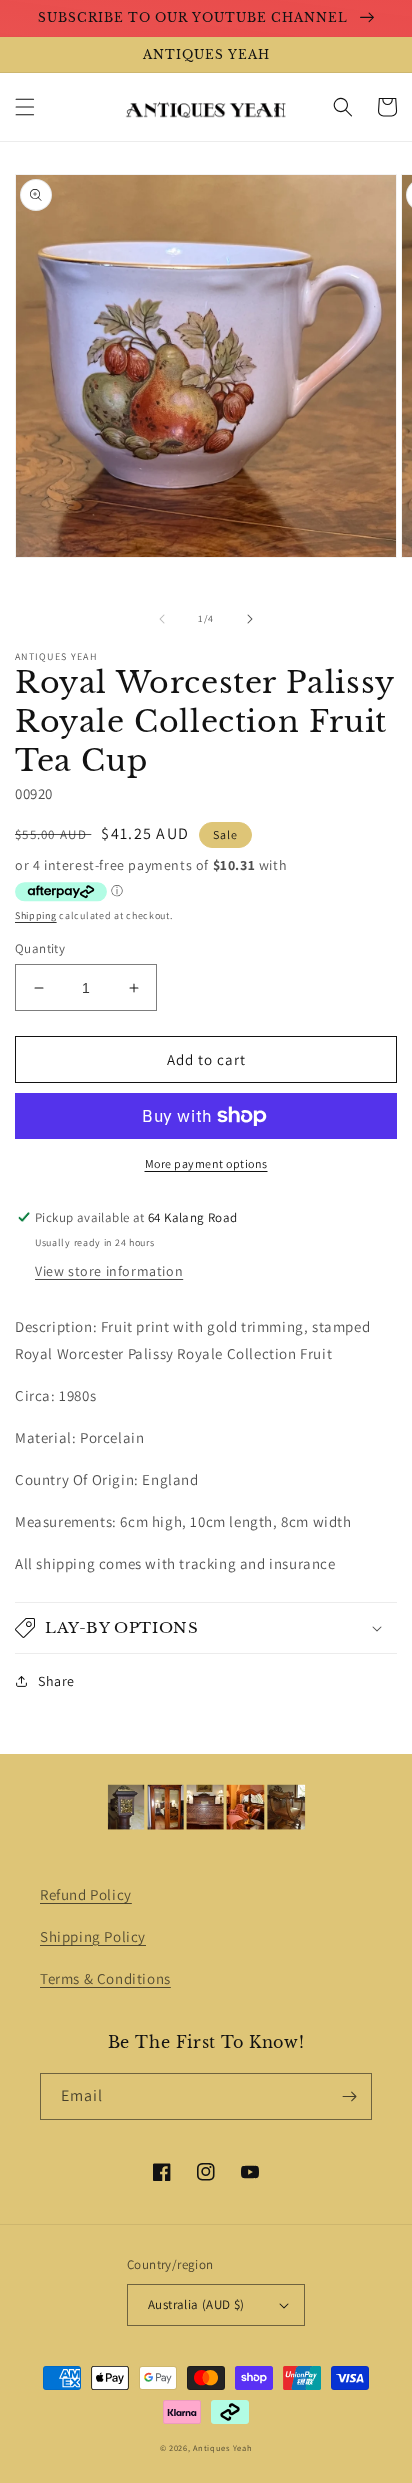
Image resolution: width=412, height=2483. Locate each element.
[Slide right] (250, 619)
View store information (109, 1271)
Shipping (36, 915)
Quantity (40, 948)
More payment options (206, 1163)
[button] (25, 107)
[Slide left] (162, 619)
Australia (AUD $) (196, 2304)
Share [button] (56, 1681)
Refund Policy (86, 1894)
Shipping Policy (93, 1936)
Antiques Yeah (222, 2447)
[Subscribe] (349, 2096)
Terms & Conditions (105, 1978)
